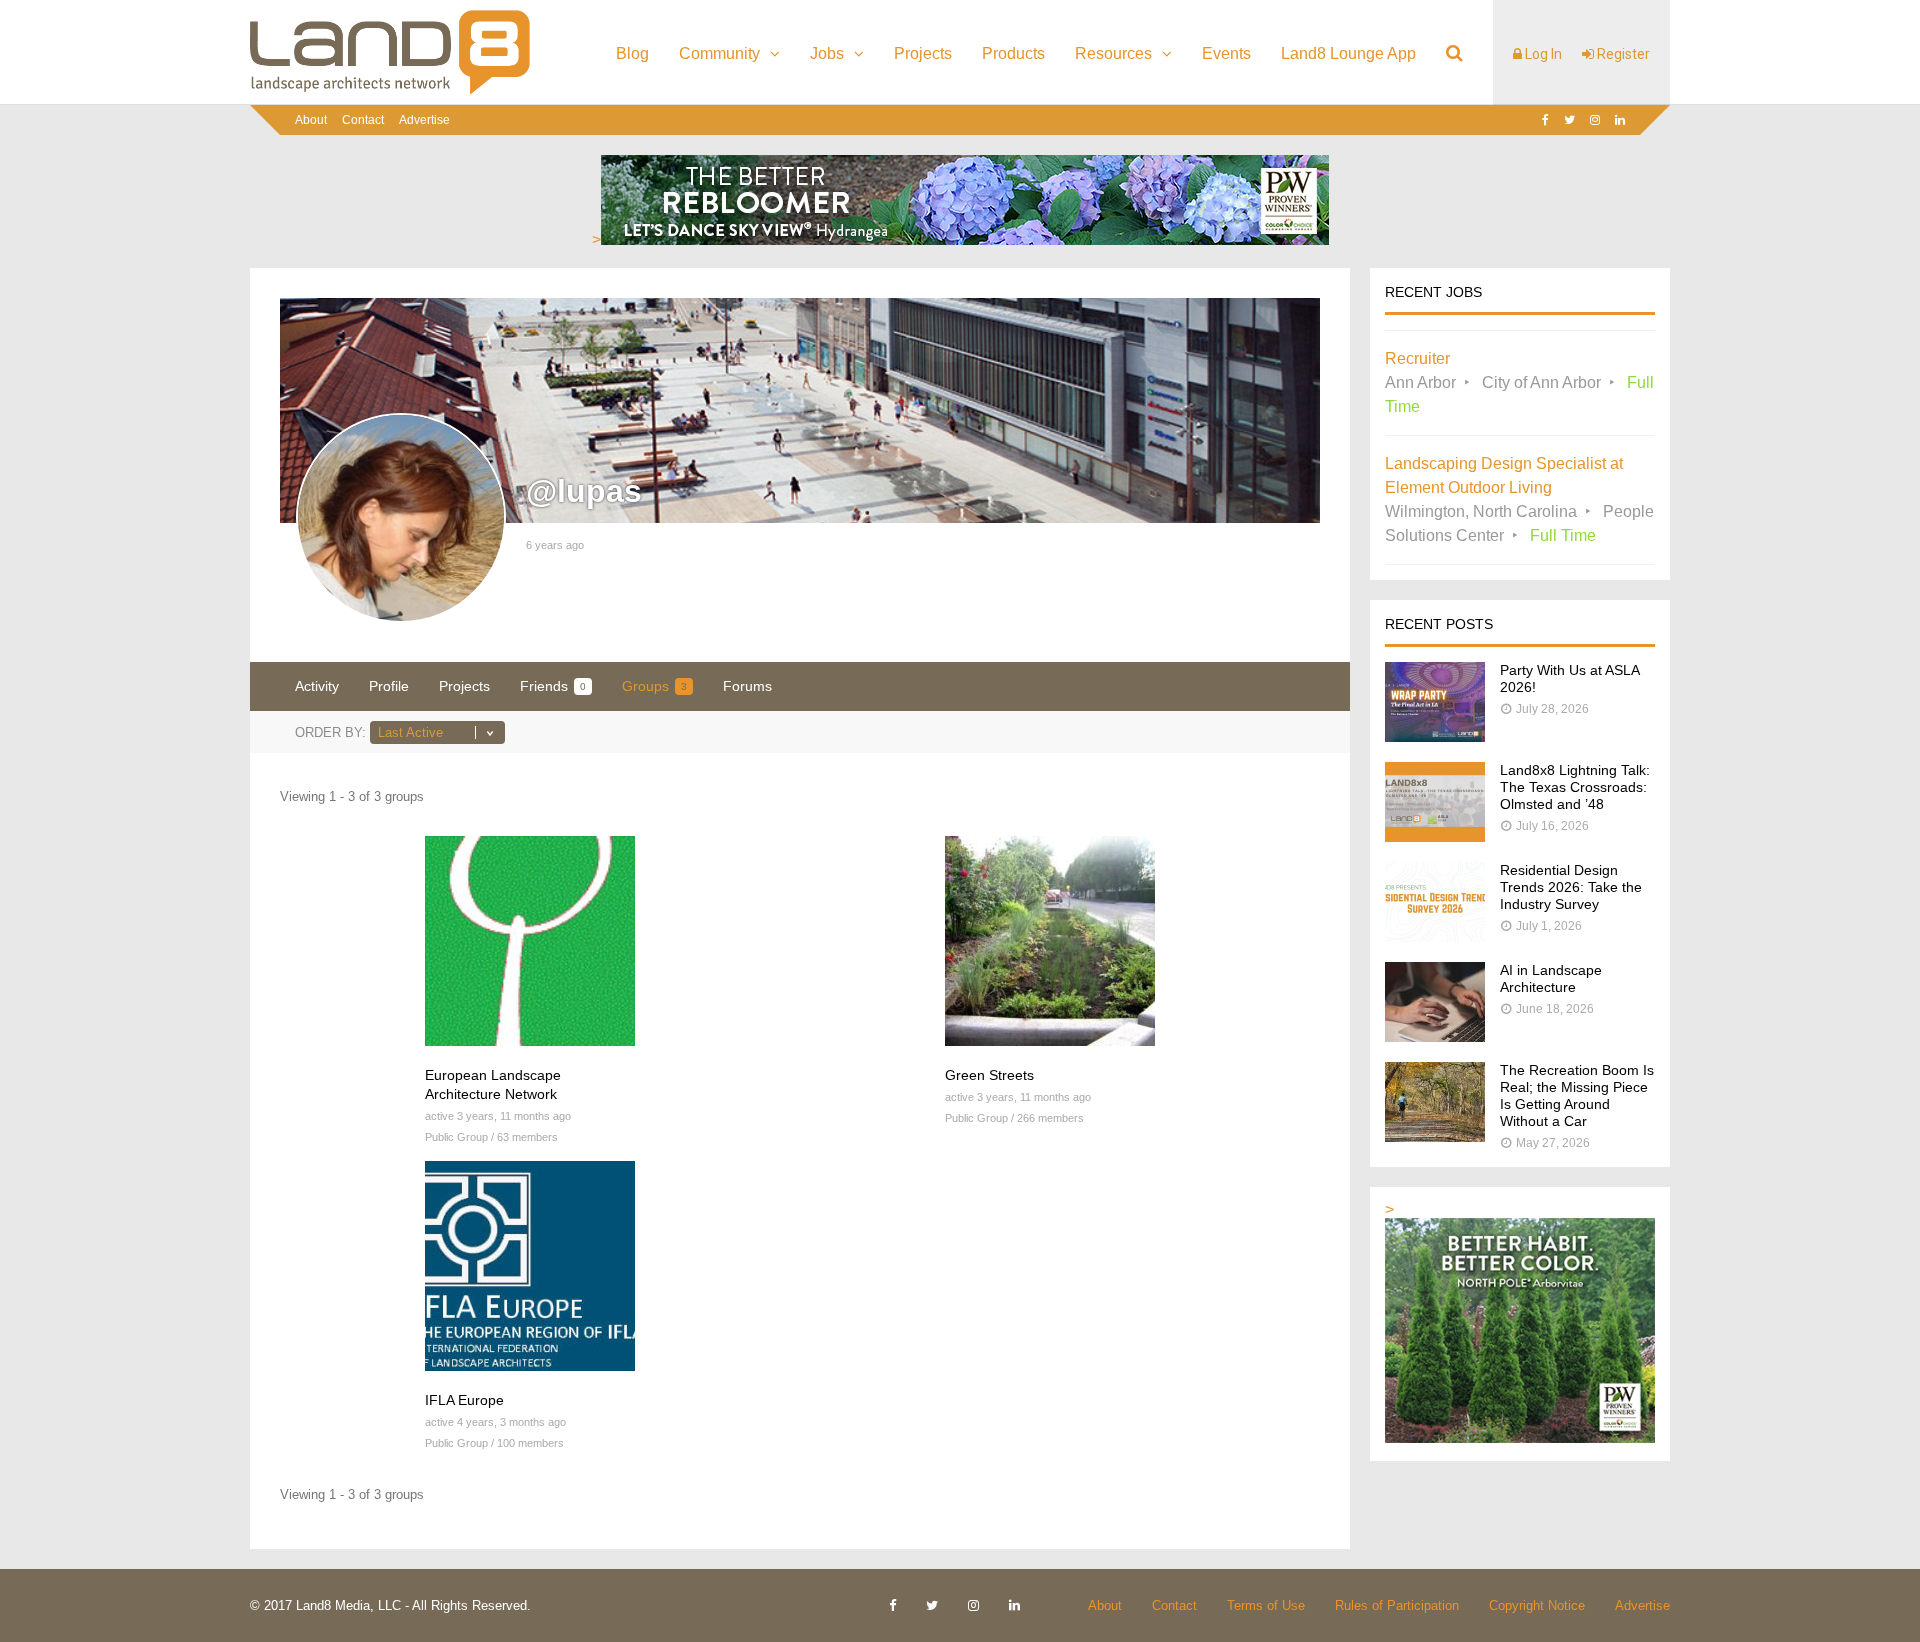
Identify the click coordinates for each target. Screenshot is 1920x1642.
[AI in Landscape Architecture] (1435, 1036)
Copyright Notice (1537, 1605)
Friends (553, 686)
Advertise (424, 120)
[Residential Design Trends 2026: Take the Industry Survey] (1435, 936)
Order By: (330, 732)
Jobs (827, 53)
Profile (389, 686)
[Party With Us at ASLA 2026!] (1435, 736)
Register (1622, 54)
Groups (654, 686)
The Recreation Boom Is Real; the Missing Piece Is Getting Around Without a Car (1577, 1095)
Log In (1542, 54)
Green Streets (989, 1075)
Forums (747, 686)
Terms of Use (1266, 1605)
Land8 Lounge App (1348, 53)
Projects (923, 53)
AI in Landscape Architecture (1551, 978)
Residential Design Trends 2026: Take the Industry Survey (1571, 887)
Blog (632, 53)
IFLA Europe (464, 1400)
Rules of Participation (1397, 1605)
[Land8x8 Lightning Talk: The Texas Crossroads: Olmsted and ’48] (1435, 836)
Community (719, 53)
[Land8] (390, 91)
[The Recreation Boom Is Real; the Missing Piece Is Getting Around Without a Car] (1435, 1136)
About (311, 120)
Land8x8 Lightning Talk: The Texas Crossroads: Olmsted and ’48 (1575, 787)
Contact (363, 120)
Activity (317, 686)
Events (1226, 53)
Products (1013, 53)
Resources (1113, 53)
